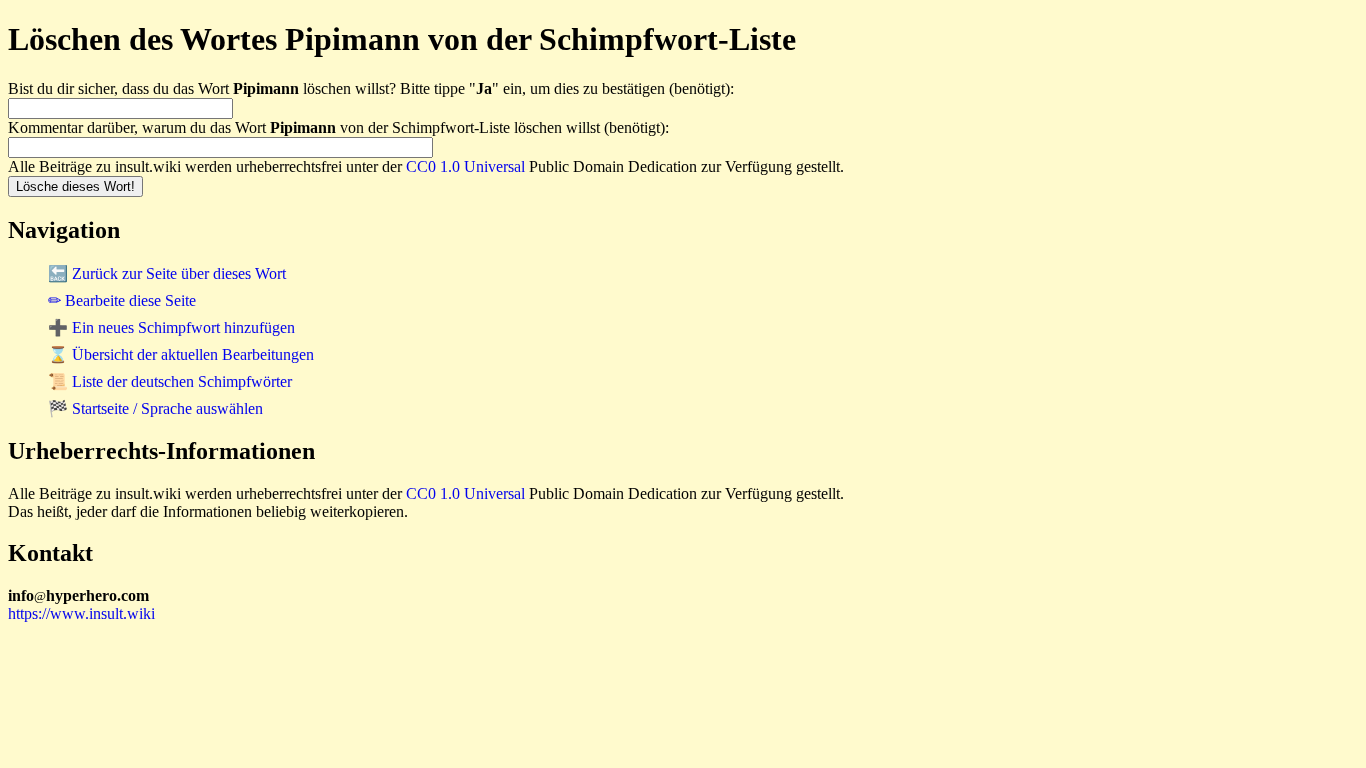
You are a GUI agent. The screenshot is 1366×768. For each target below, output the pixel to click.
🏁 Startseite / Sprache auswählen (155, 408)
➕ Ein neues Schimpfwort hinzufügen (171, 327)
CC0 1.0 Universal (465, 166)
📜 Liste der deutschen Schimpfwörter (170, 381)
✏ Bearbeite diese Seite (122, 300)
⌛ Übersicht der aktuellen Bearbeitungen (181, 354)
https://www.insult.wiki (81, 613)
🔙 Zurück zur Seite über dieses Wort (167, 273)
